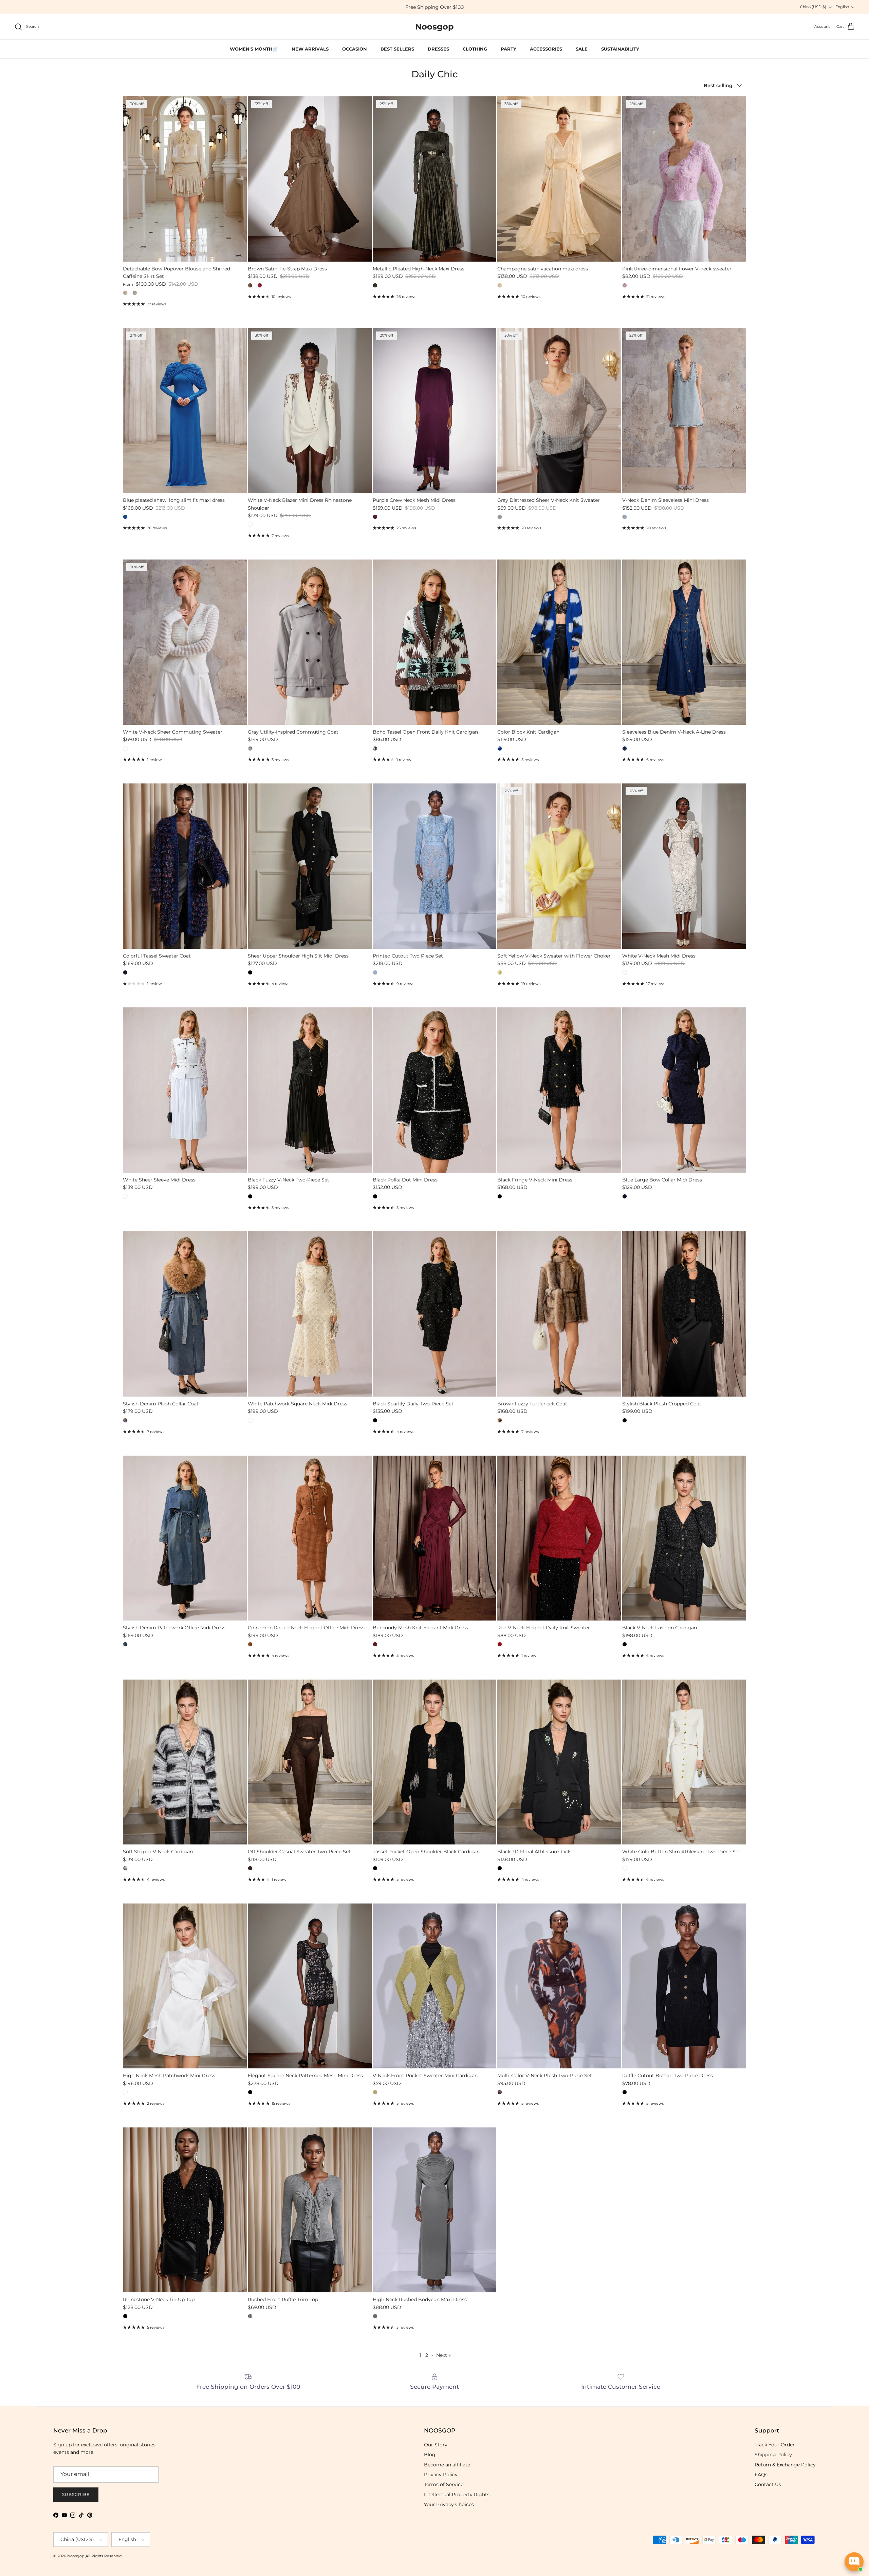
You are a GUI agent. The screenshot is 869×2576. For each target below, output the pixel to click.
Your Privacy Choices (449, 2504)
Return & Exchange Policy (785, 2465)
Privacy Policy (441, 2475)
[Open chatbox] (854, 2562)
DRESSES (438, 49)
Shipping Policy (773, 2455)
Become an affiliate (447, 2465)
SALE (582, 49)
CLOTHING (475, 49)
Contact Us (768, 2484)
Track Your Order (775, 2445)
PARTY (509, 49)
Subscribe (76, 2494)
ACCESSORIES (546, 49)
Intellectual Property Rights (457, 2495)
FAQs (761, 2475)
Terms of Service (444, 2484)
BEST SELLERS (397, 49)
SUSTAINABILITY (620, 49)
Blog (430, 2455)
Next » (443, 2355)
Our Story (436, 2445)
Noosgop (76, 2556)
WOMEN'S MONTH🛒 (483, 7)
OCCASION (355, 49)
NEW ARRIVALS (310, 49)
